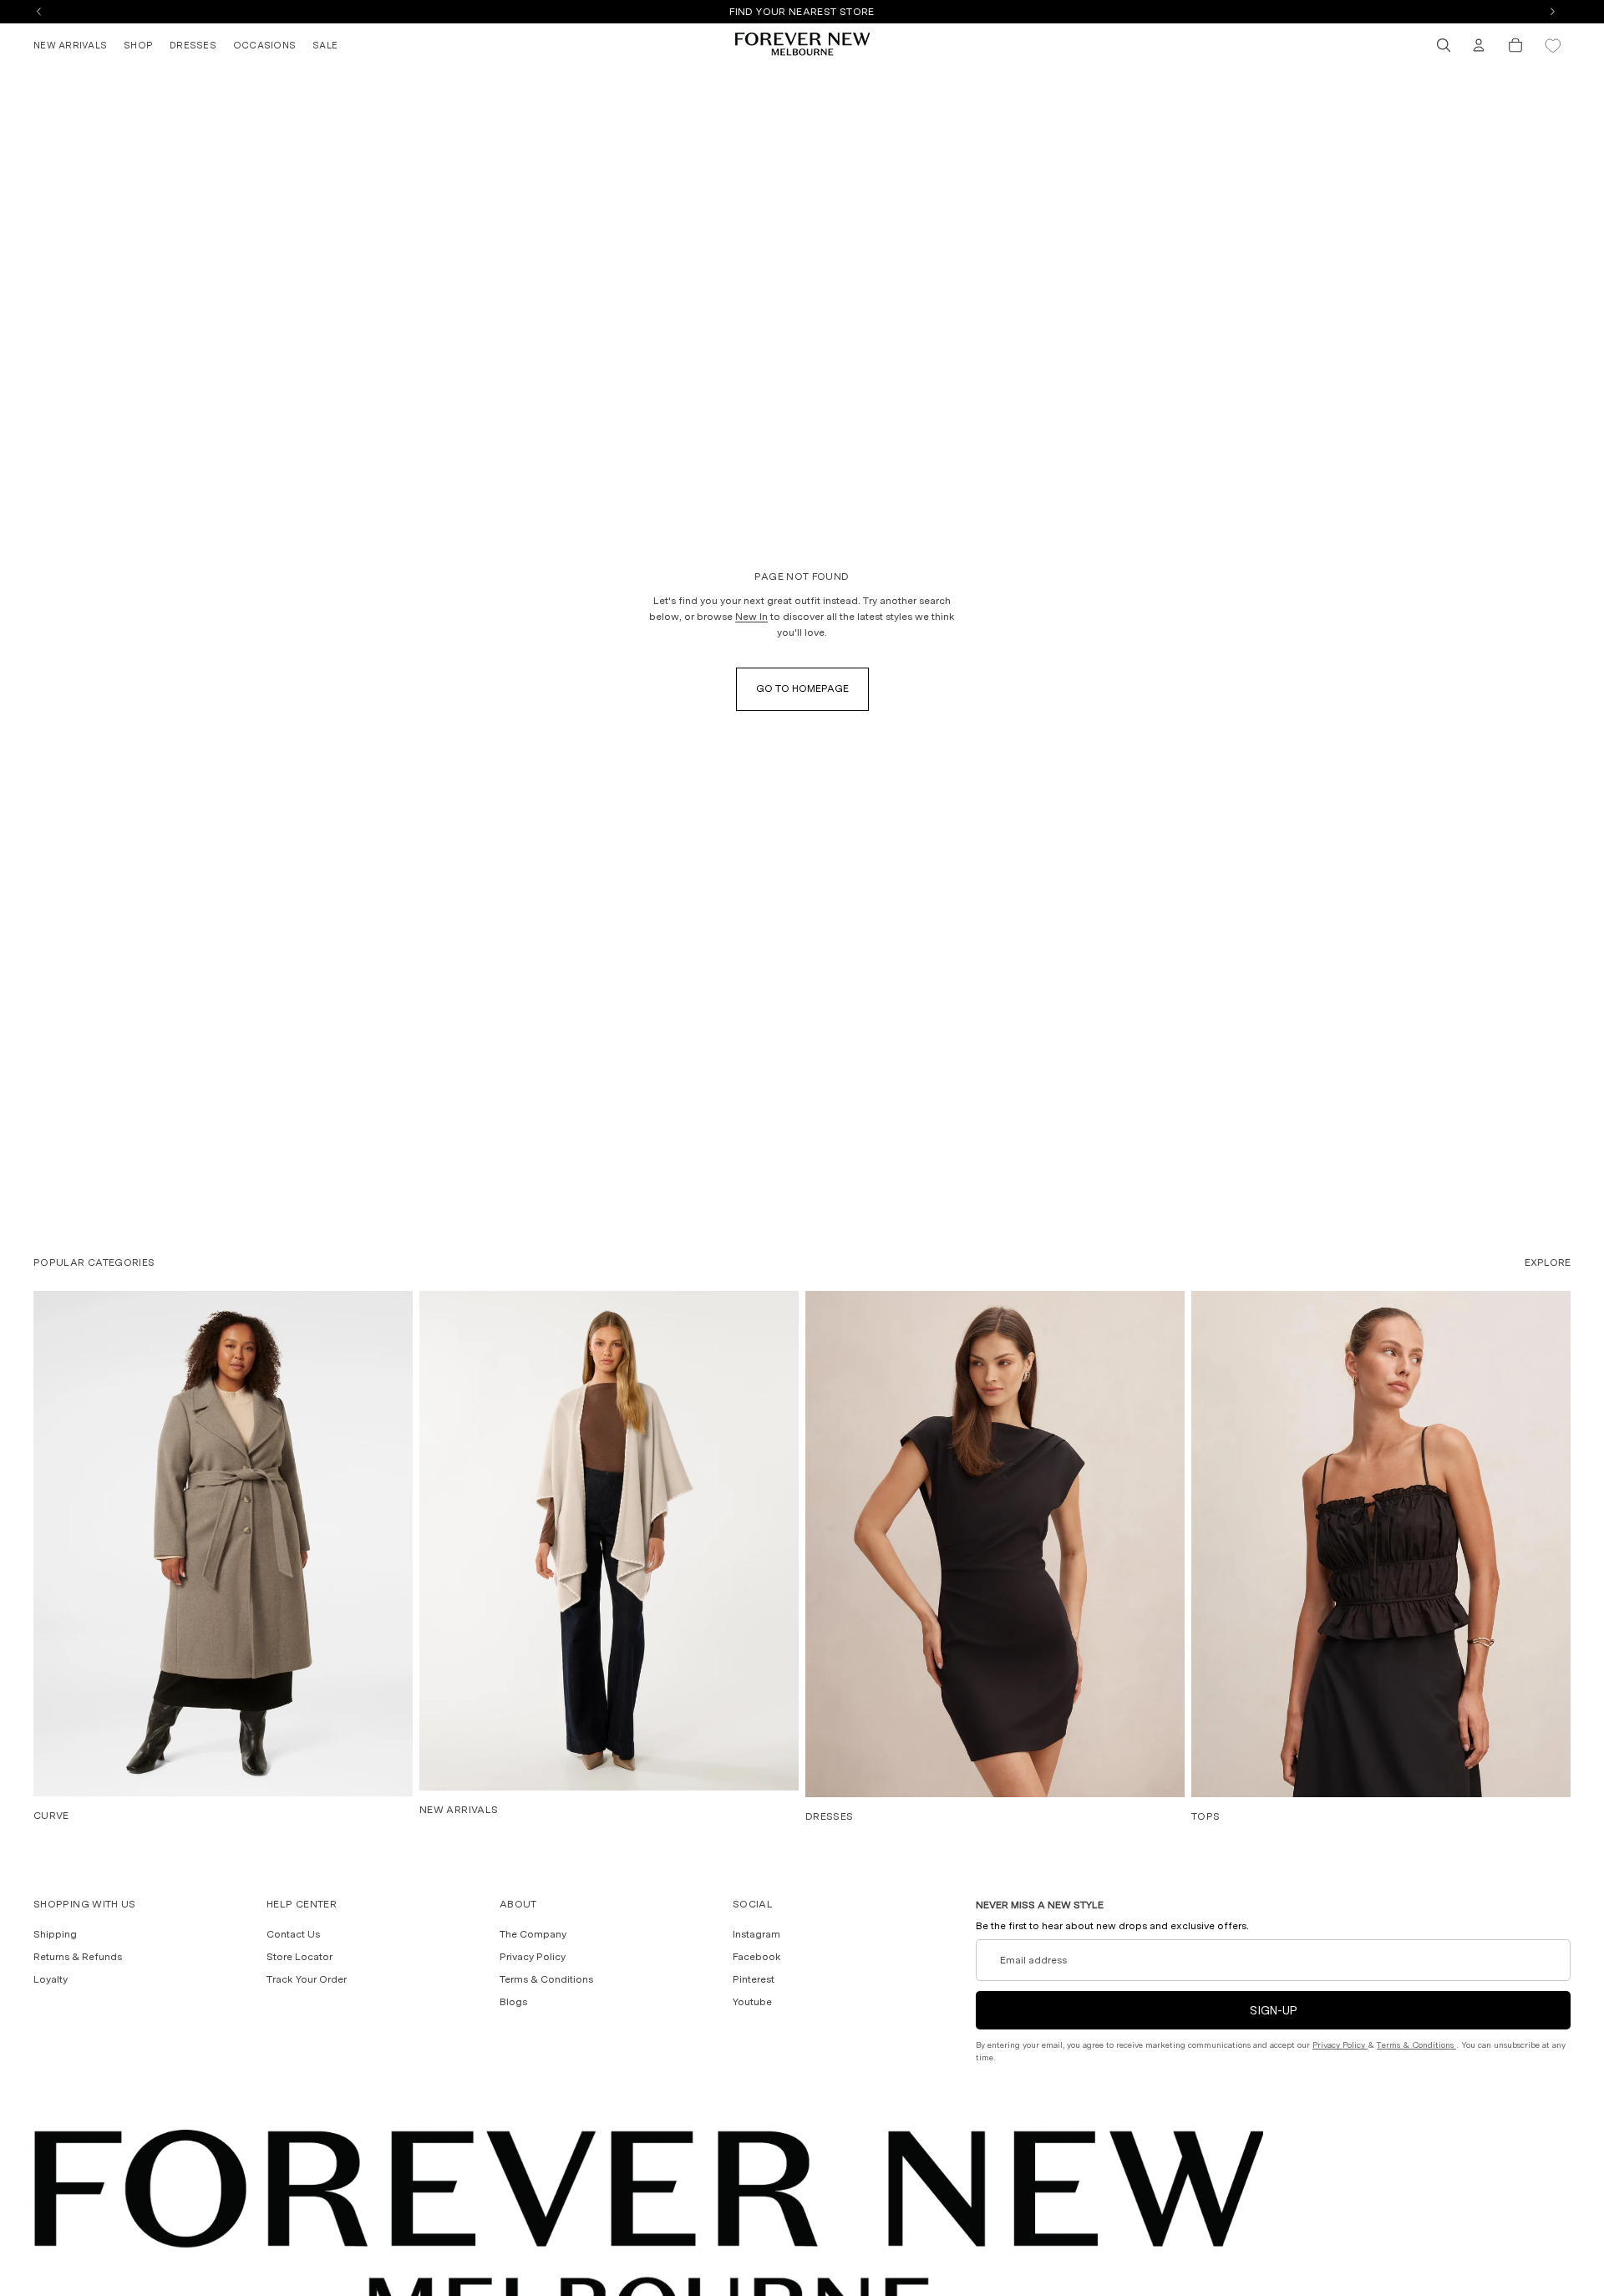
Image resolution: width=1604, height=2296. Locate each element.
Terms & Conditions (546, 1979)
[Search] (1444, 45)
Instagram (756, 1934)
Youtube (752, 2002)
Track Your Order (307, 1979)
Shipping (55, 1934)
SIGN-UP (1274, 2010)
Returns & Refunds (78, 1957)
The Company (533, 1934)
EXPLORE (1548, 1262)
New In (751, 617)
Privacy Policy (533, 1957)
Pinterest (754, 1979)
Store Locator (299, 1957)
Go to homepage (802, 688)
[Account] (1479, 45)
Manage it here (895, 12)
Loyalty (51, 1979)
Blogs (513, 2002)
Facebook (757, 1957)
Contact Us (293, 1934)
